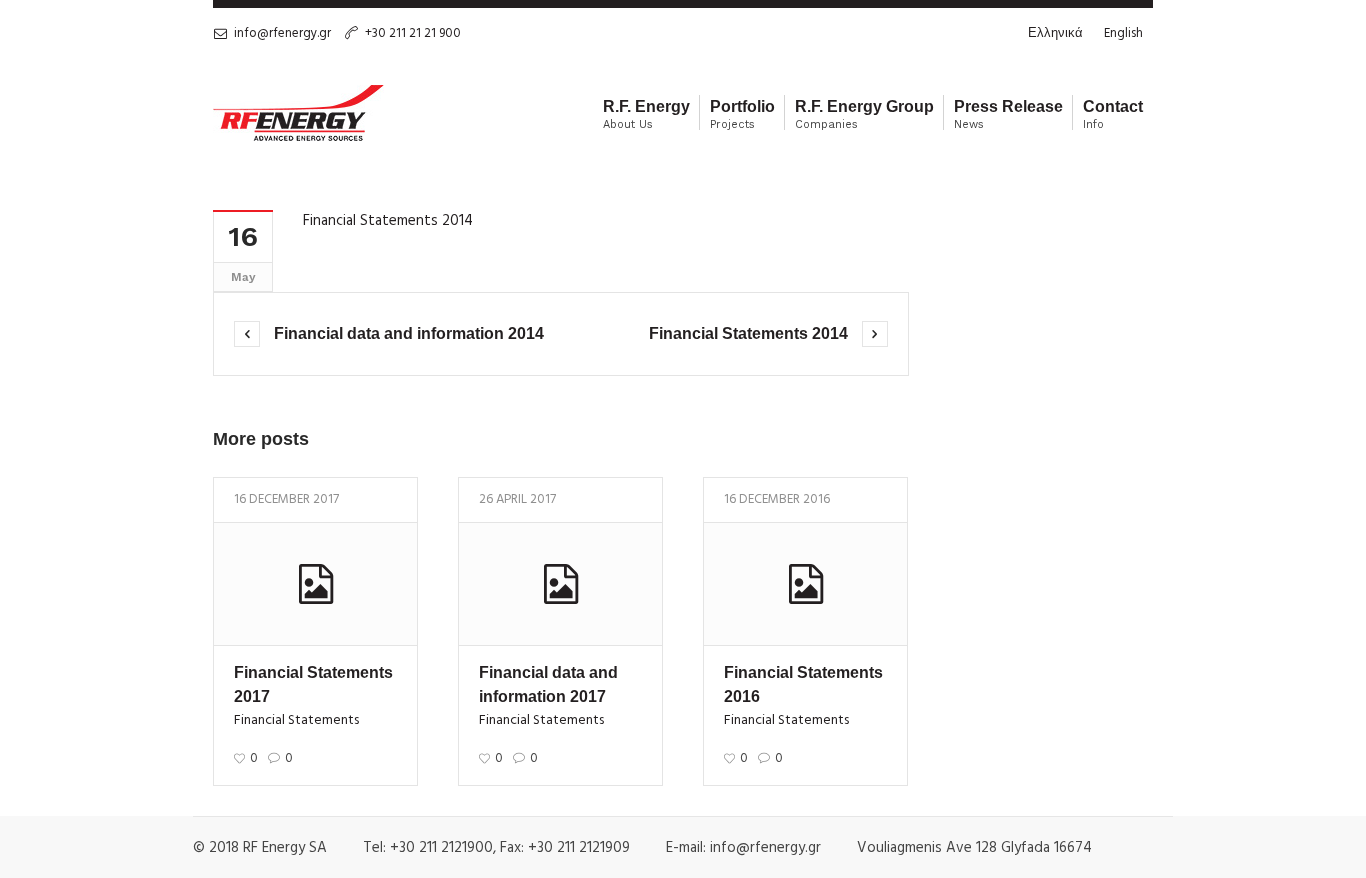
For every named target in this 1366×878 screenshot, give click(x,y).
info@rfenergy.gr (282, 33)
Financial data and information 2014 (409, 333)
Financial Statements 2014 (388, 221)
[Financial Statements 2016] (805, 584)
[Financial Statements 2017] (315, 584)
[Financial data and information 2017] (560, 584)
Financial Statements (296, 720)
